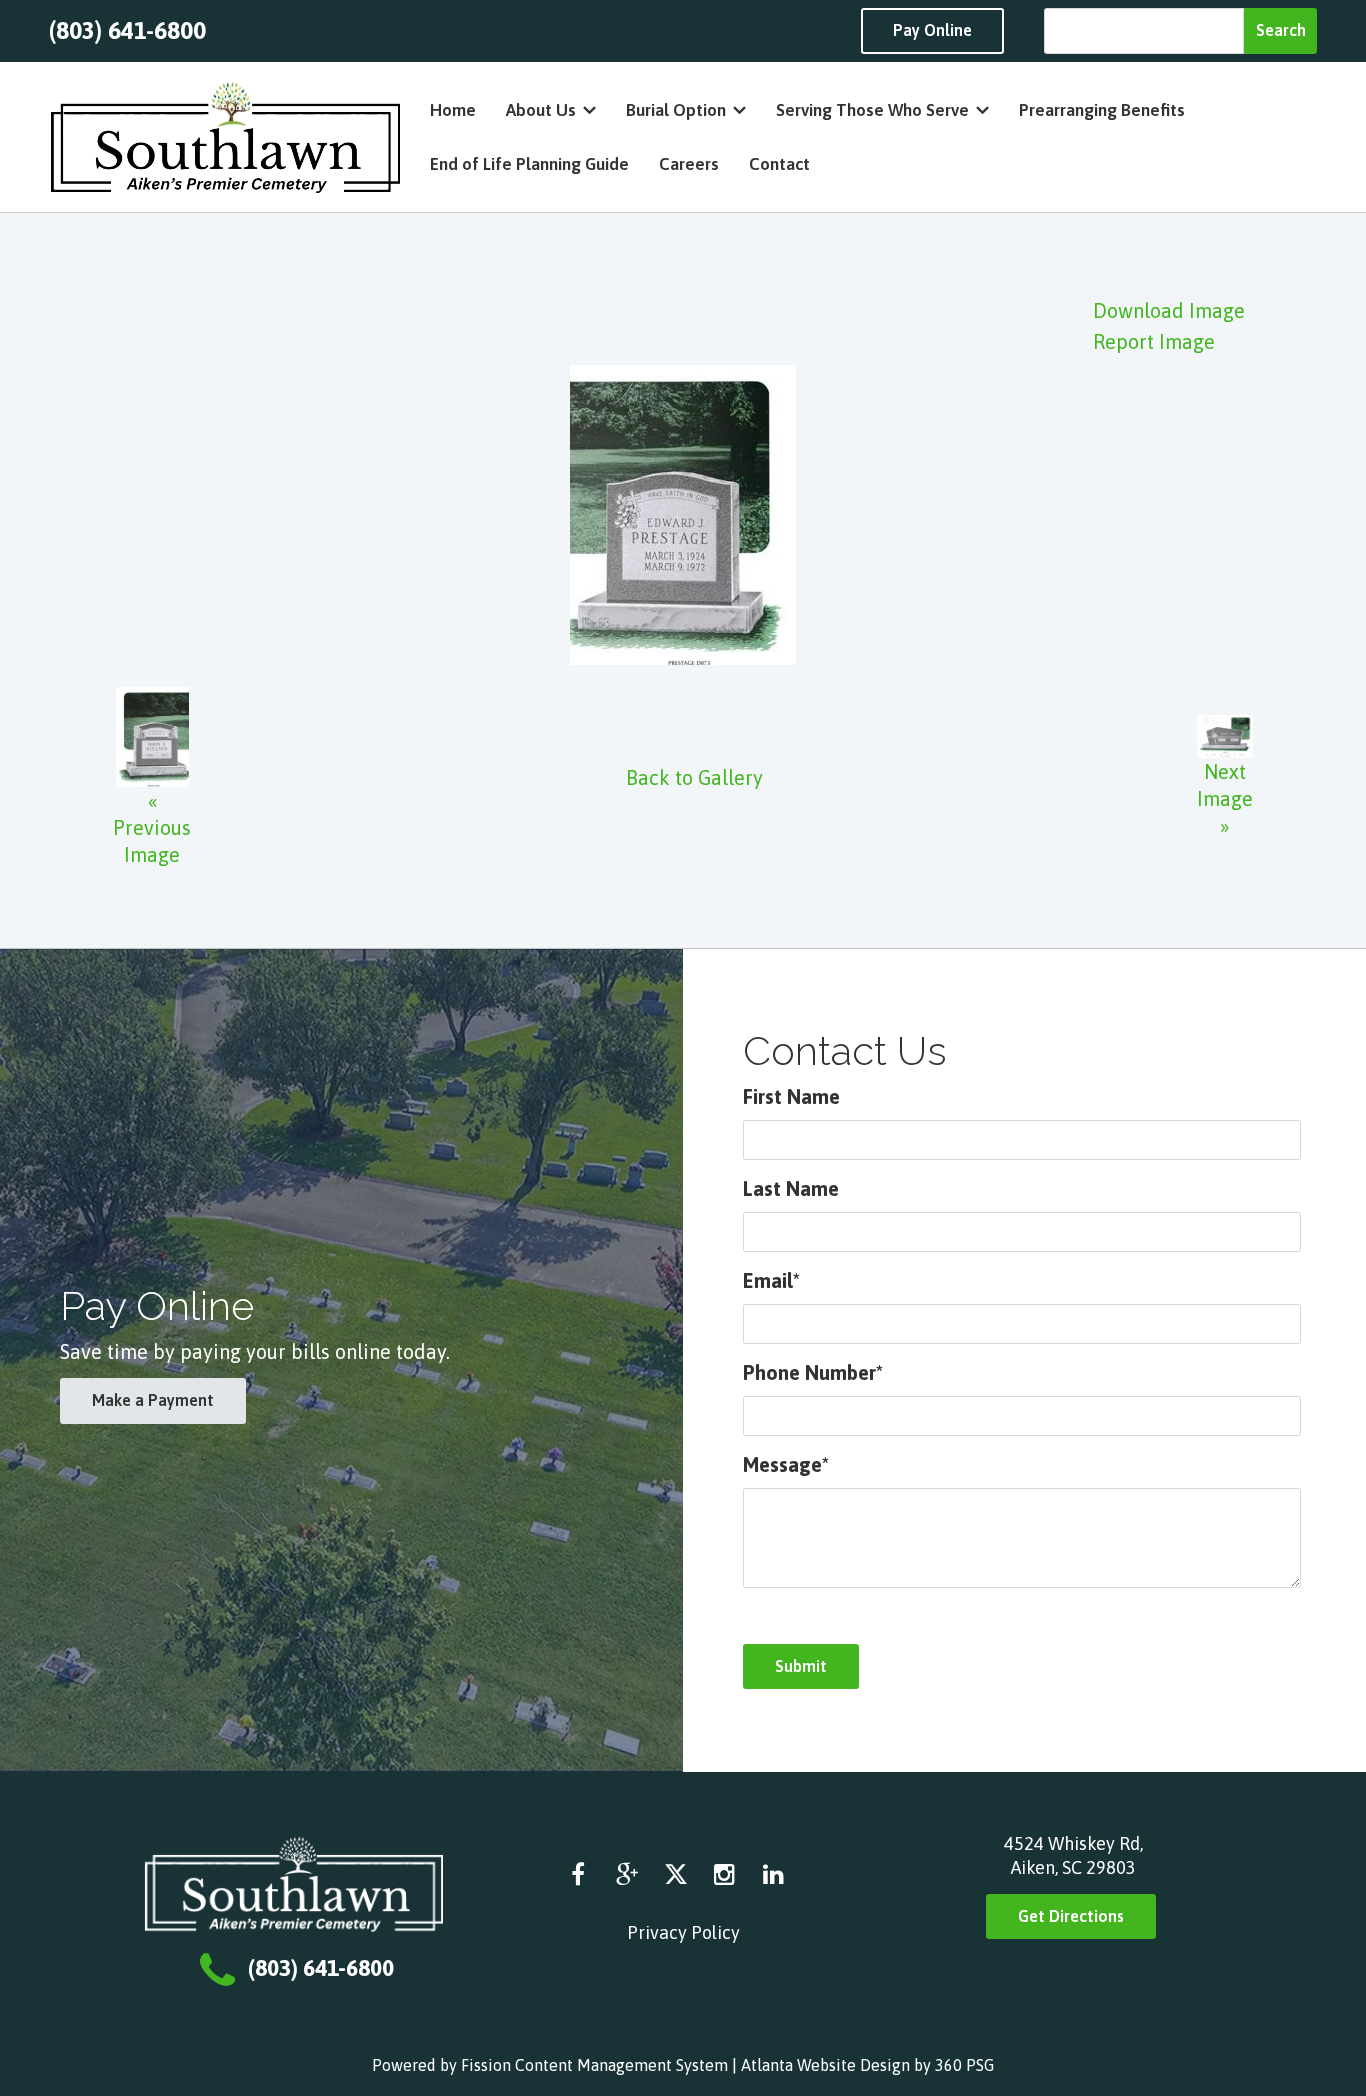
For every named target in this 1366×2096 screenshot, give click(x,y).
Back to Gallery (694, 777)
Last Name (791, 1188)
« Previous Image (152, 827)
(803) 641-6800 (127, 31)
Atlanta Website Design (825, 2065)
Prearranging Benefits (1102, 110)
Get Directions (1071, 1916)
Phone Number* (813, 1372)
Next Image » (1225, 798)
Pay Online (932, 30)
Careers (689, 164)
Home (453, 110)
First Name (791, 1096)
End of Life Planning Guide (529, 164)
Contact (779, 164)
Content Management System (621, 2065)
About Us (541, 110)
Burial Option (676, 110)
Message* (786, 1464)
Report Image (1154, 341)
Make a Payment (153, 1400)
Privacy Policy (683, 1932)
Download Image (1169, 310)
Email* (771, 1280)
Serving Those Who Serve (872, 110)
